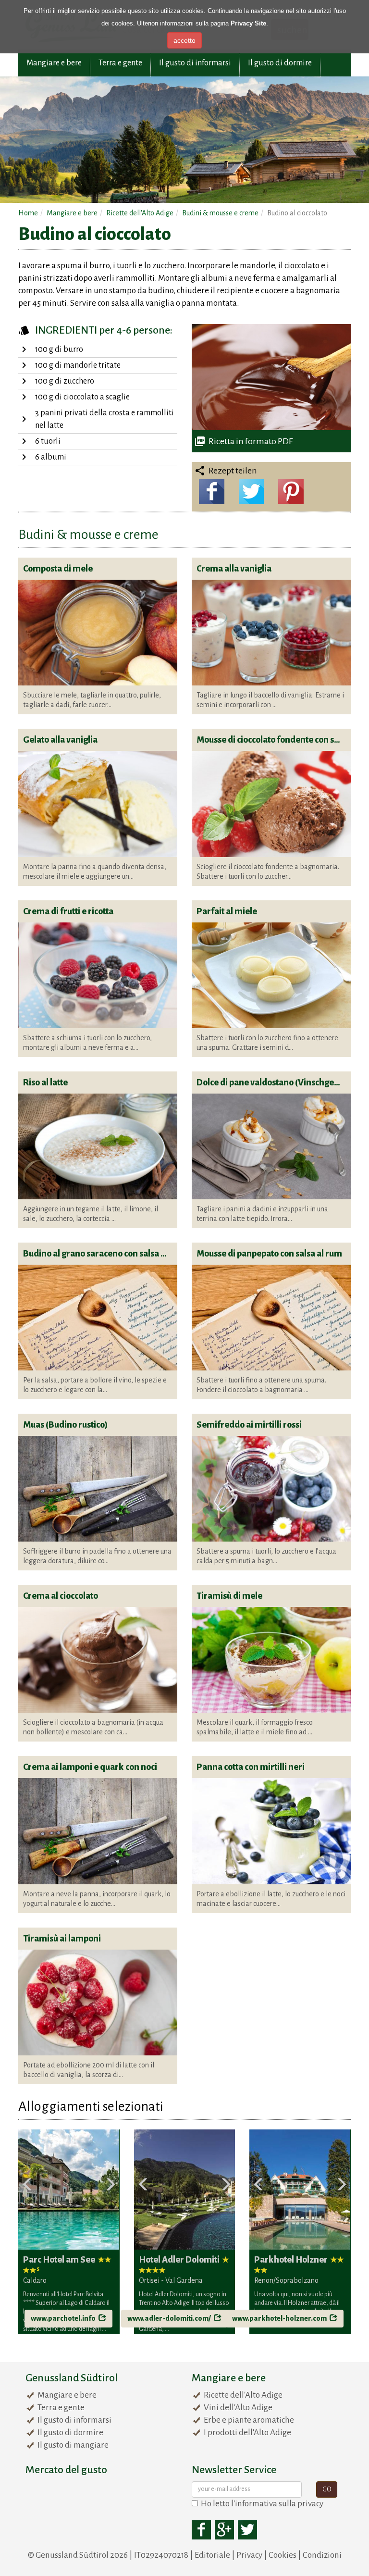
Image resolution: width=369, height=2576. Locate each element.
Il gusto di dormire (280, 63)
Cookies (283, 2555)
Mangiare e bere (54, 63)
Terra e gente (120, 63)
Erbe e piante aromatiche (249, 2420)
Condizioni (322, 2555)
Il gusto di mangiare (73, 2445)
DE (325, 16)
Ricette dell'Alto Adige (243, 2395)
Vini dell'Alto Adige (238, 2408)
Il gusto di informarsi (195, 63)
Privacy (249, 2555)
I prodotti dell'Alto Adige (247, 2433)
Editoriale (212, 2555)
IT (337, 16)
